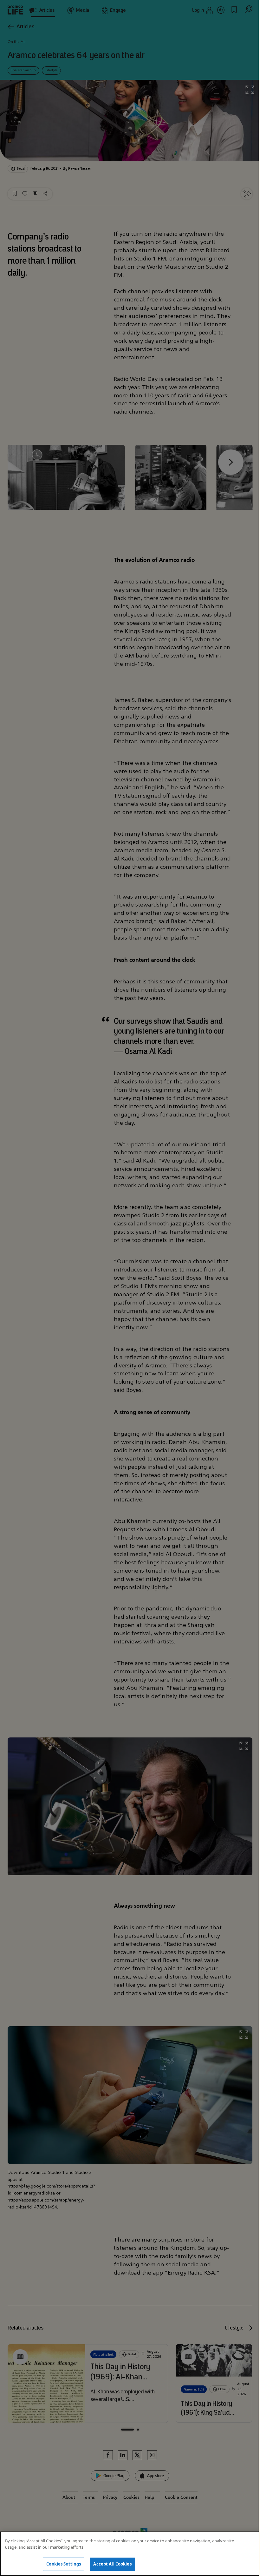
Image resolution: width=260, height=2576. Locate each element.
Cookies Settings (64, 2564)
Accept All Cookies (112, 2564)
